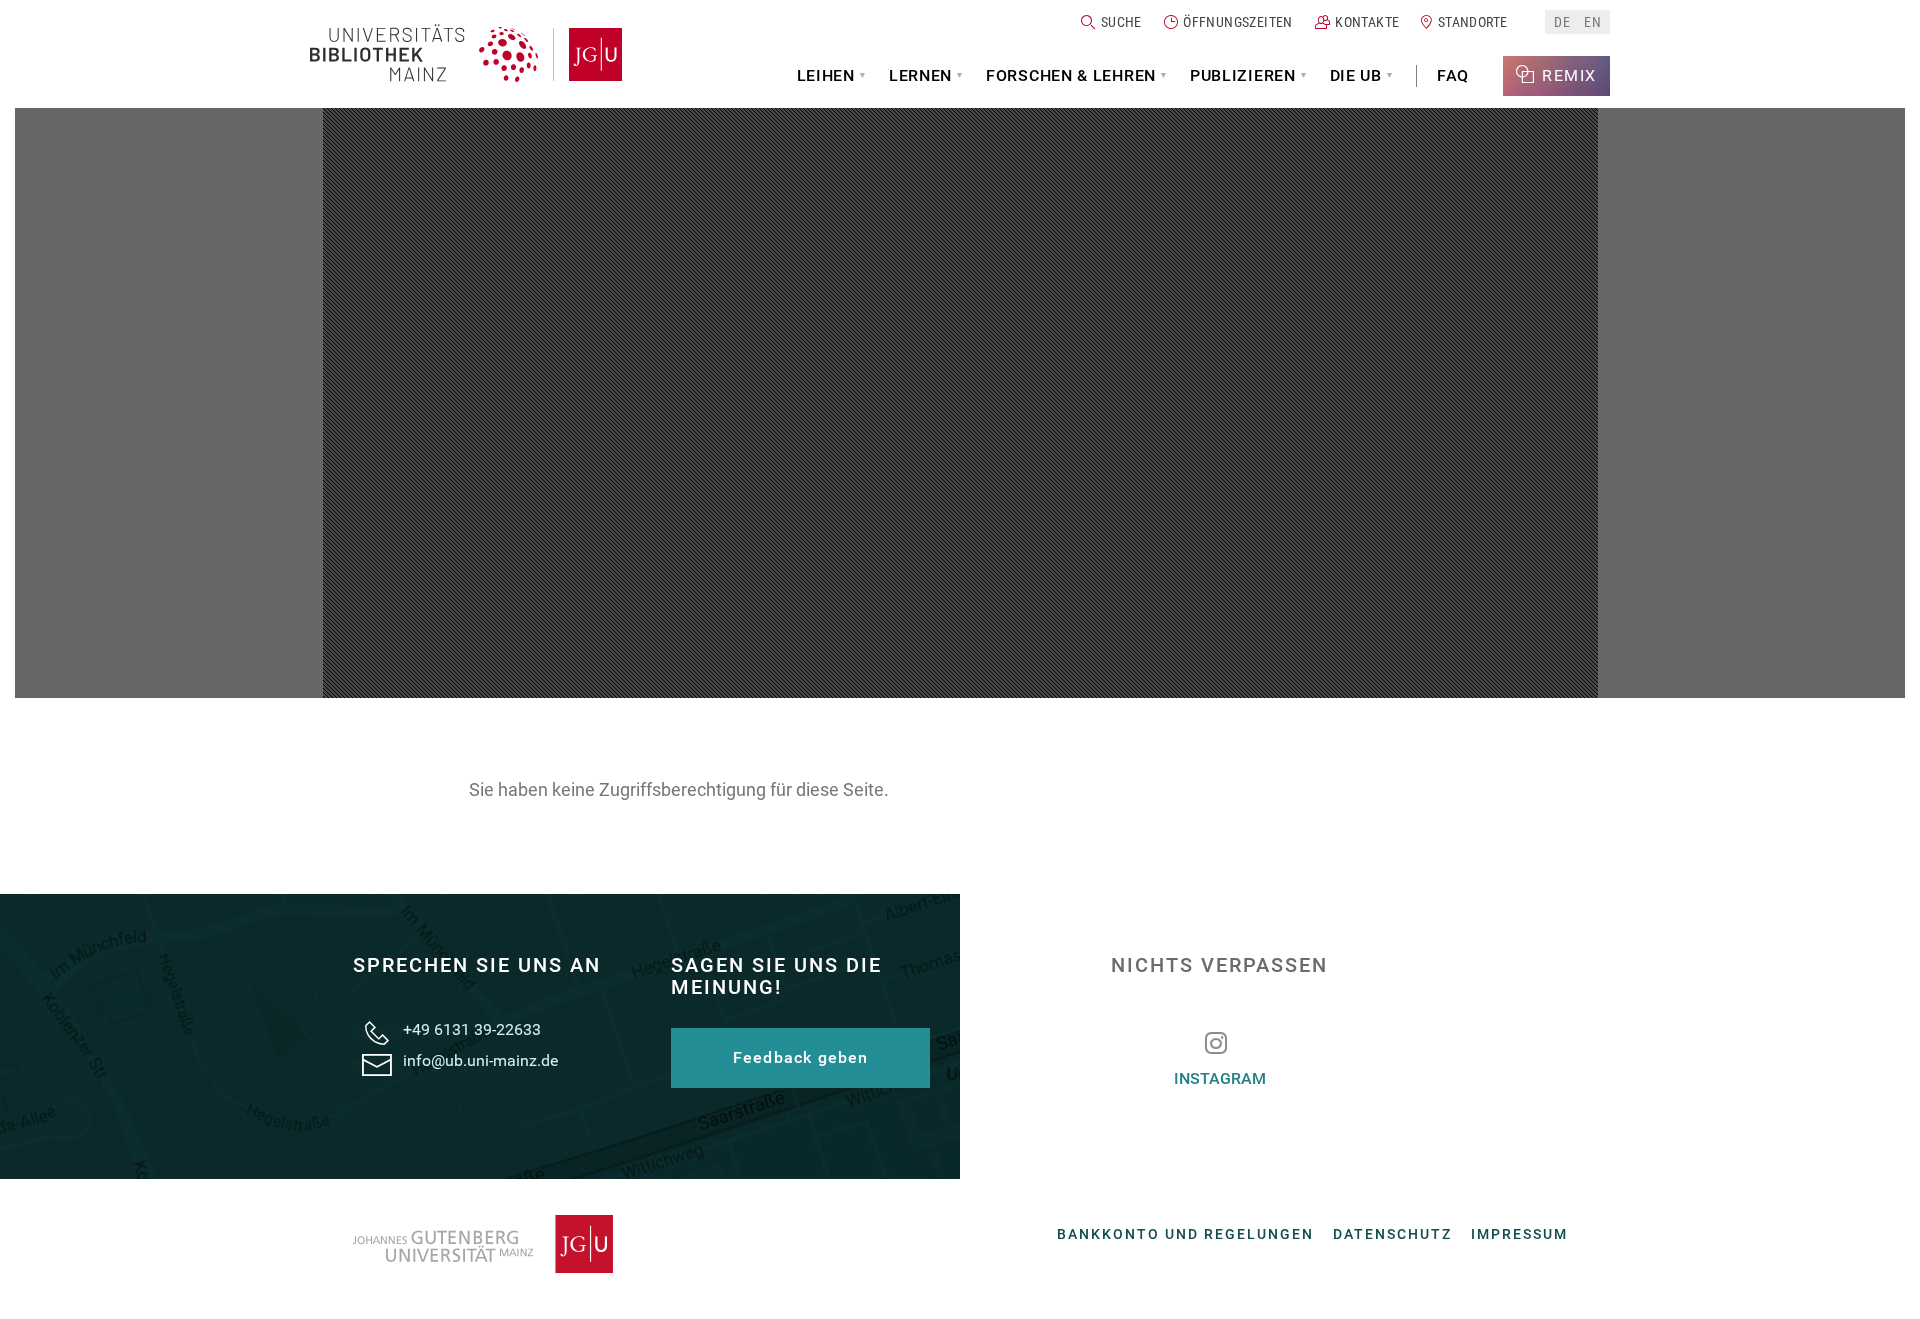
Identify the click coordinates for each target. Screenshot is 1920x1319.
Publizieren (1243, 75)
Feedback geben (801, 1057)
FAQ (1453, 75)
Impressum (1519, 1234)
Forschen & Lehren (1071, 75)
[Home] (424, 54)
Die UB (1356, 75)
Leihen (826, 75)
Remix (1569, 75)
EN (1592, 21)
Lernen (920, 75)
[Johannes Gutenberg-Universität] (587, 54)
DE (1562, 21)
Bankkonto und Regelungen (1185, 1234)
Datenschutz (1392, 1234)
